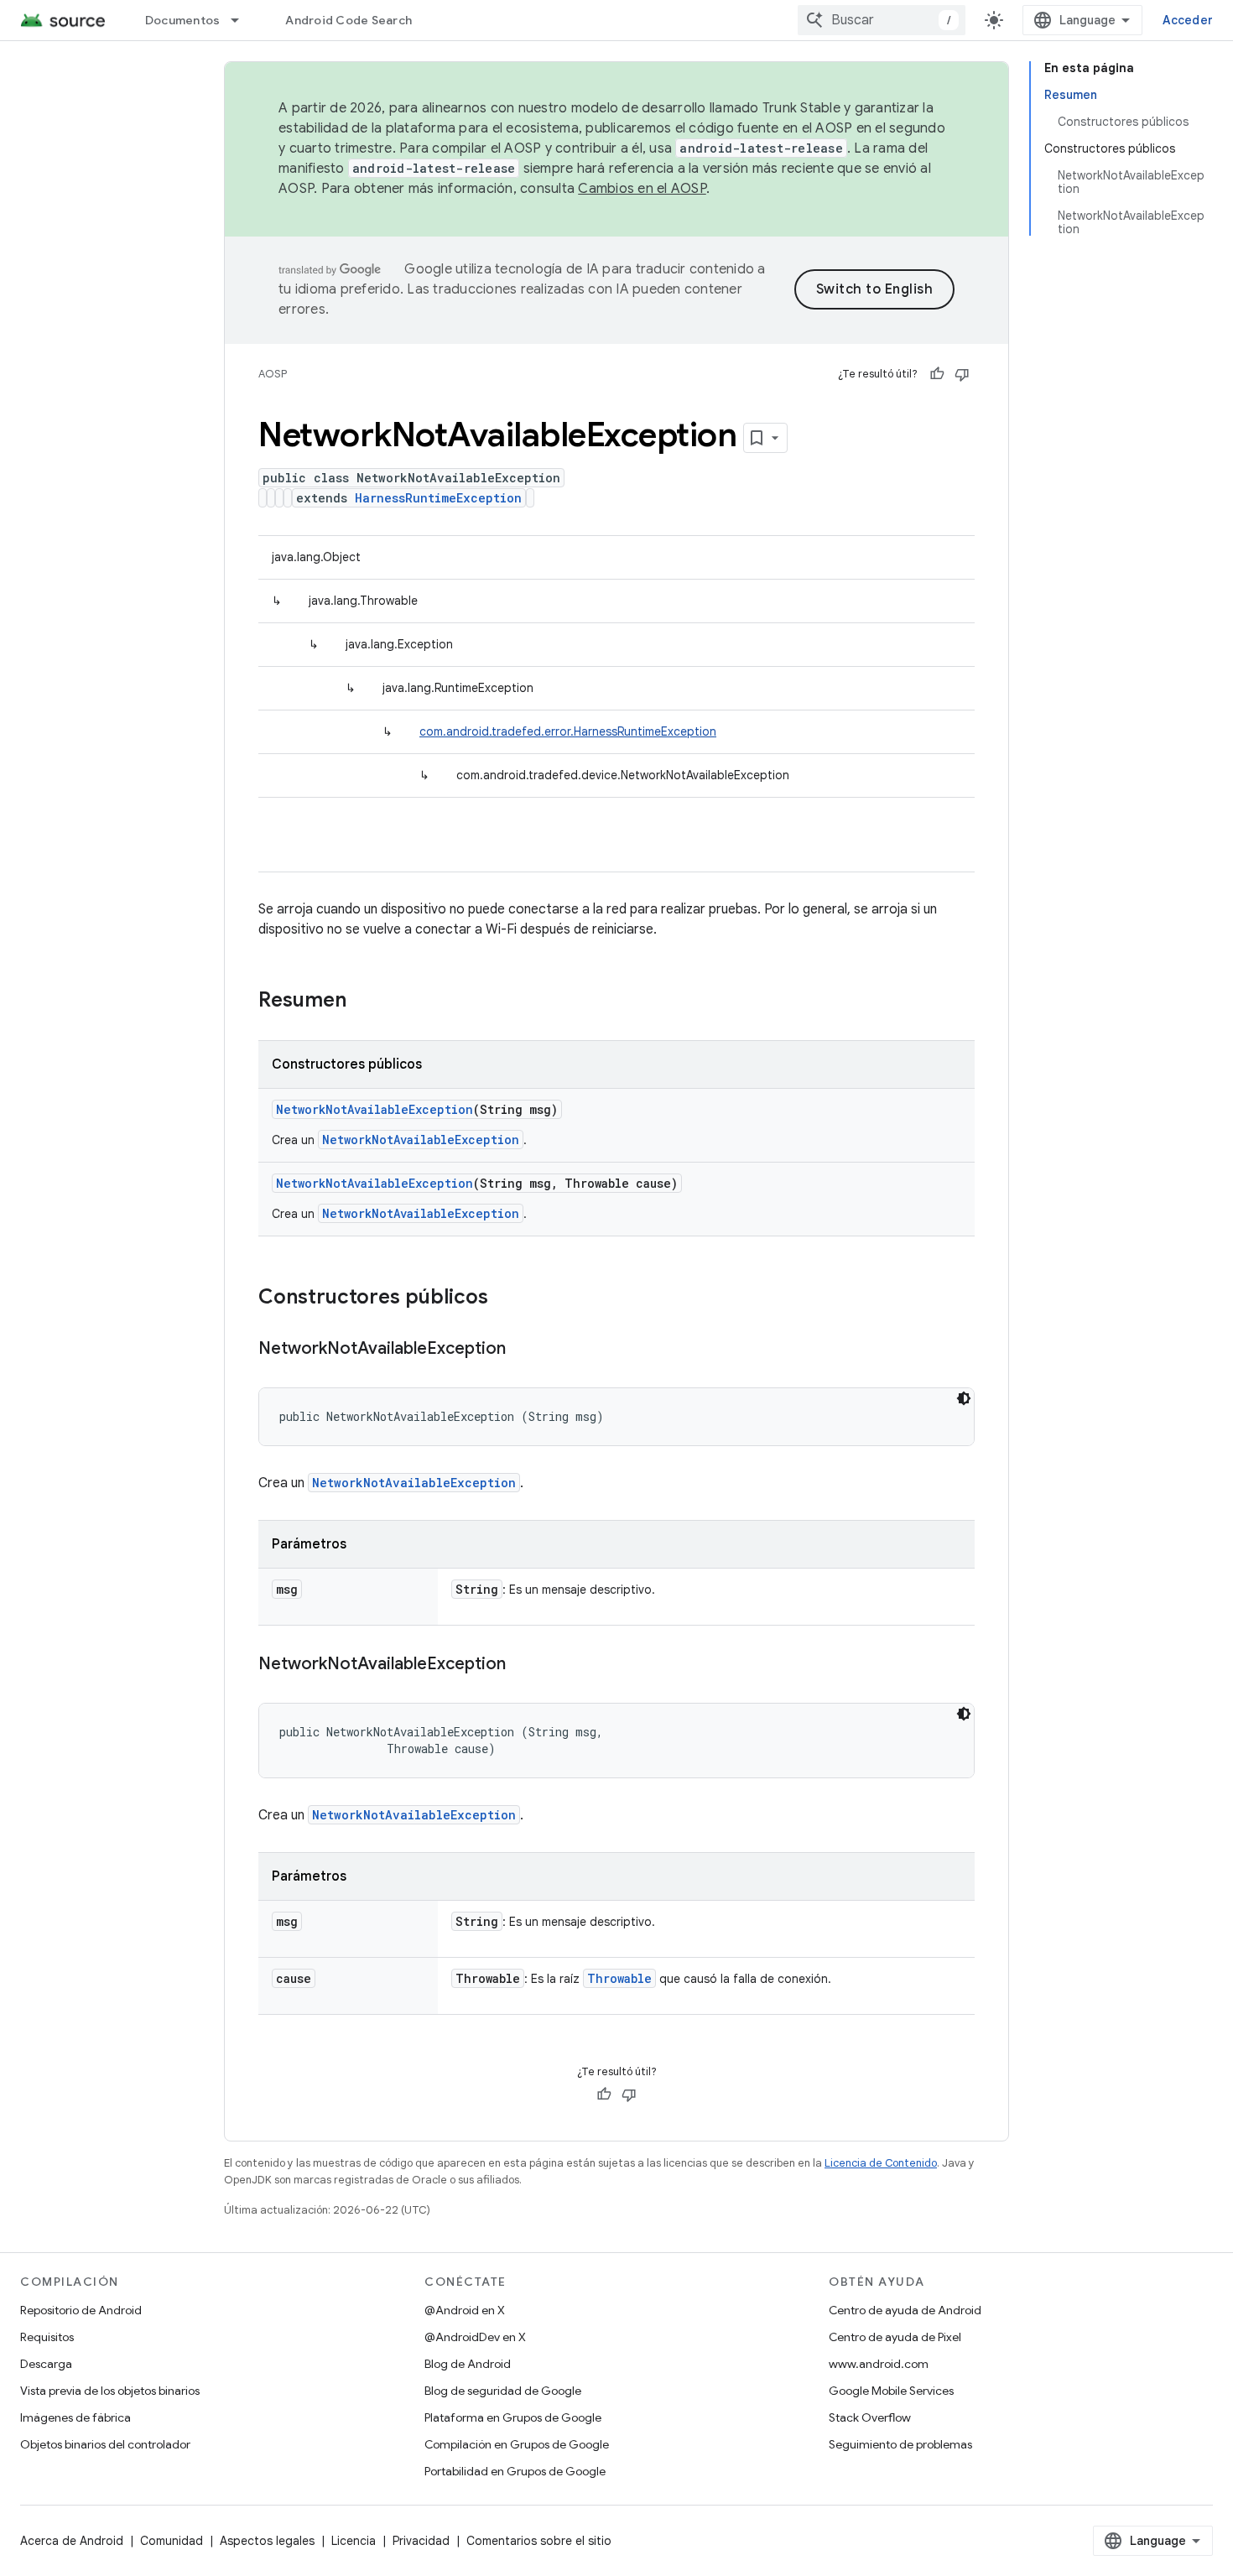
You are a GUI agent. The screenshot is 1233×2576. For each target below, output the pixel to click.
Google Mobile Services (891, 2391)
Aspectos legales (267, 2541)
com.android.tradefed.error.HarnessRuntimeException (568, 731)
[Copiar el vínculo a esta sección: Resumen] (363, 1002)
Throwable (619, 1978)
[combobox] (882, 20)
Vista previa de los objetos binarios (110, 2391)
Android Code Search (349, 20)
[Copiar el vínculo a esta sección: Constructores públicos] (505, 1298)
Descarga (46, 2364)
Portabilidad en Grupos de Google (515, 2471)
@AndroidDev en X (475, 2337)
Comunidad (172, 2541)
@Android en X (465, 2310)
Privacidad (421, 2541)
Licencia (354, 2541)
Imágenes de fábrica (75, 2417)
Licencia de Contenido (881, 2163)
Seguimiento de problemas (900, 2444)
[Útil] (937, 374)
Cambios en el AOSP (642, 189)
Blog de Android (468, 2364)
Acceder (1188, 20)
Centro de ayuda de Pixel (895, 2337)
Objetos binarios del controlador (105, 2444)
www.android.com (879, 2364)
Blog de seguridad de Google (503, 2391)
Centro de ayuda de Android (905, 2310)
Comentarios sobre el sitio (539, 2541)
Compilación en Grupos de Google (517, 2444)
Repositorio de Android (81, 2310)
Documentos (183, 20)
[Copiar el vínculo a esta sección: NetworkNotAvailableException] (523, 1350)
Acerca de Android (72, 2541)
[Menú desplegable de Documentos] (242, 20)
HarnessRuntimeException (438, 498)
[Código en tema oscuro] (964, 1398)
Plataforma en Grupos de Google (513, 2417)
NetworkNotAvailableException (375, 1109)
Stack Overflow (870, 2417)
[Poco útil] (962, 374)
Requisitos (47, 2337)
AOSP (273, 374)
